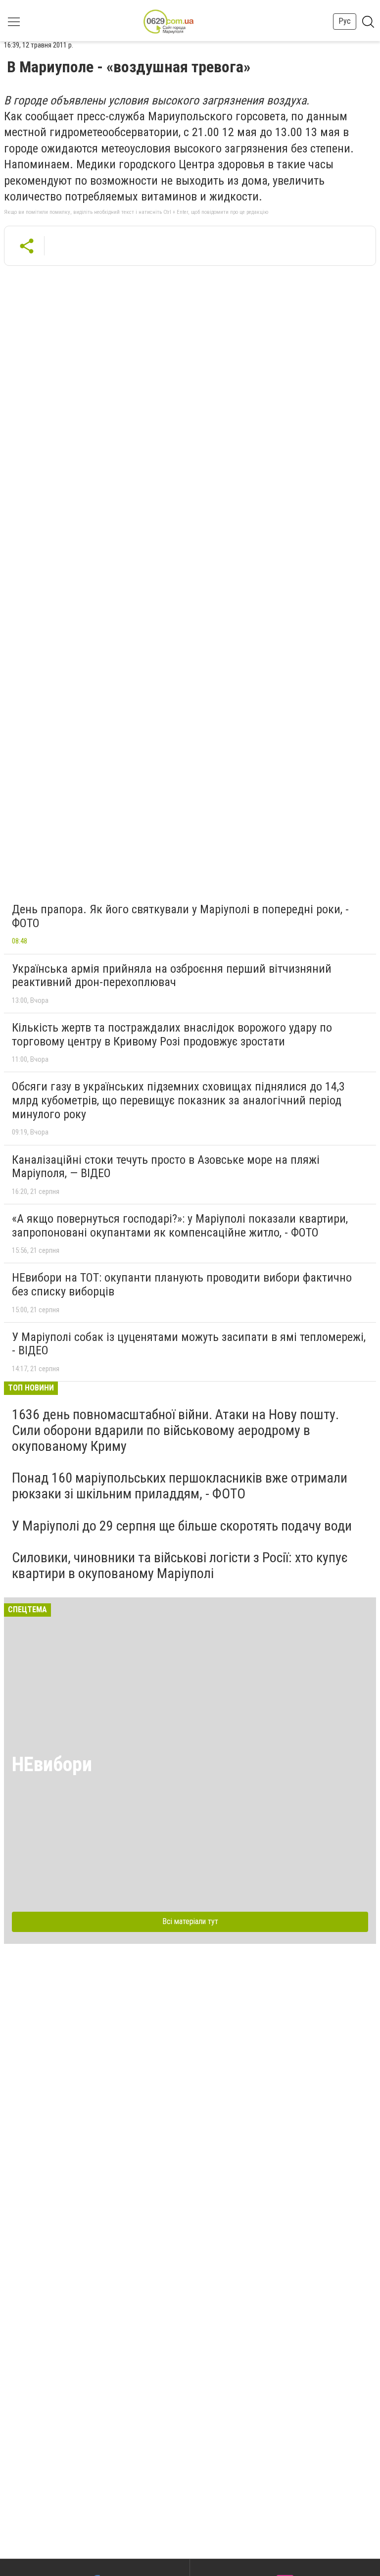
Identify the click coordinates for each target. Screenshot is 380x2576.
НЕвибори (52, 1764)
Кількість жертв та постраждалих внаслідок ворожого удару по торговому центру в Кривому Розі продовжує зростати (172, 1035)
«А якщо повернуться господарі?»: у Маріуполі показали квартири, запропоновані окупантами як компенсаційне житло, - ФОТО (180, 1226)
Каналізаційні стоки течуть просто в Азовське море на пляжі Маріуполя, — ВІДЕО (166, 1167)
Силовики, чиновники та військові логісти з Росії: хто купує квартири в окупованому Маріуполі (180, 1565)
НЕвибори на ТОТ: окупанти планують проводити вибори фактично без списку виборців (182, 1285)
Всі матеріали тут (190, 1921)
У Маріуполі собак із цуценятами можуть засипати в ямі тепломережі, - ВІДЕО (189, 1344)
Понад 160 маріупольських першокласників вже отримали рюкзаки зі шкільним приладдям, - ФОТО (180, 1486)
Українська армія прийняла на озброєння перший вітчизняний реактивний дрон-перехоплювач (172, 976)
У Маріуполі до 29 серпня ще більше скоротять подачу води (182, 1526)
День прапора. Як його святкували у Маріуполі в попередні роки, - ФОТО (180, 916)
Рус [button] (345, 21)
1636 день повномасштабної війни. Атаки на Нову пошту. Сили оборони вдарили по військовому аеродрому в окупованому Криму (175, 1430)
